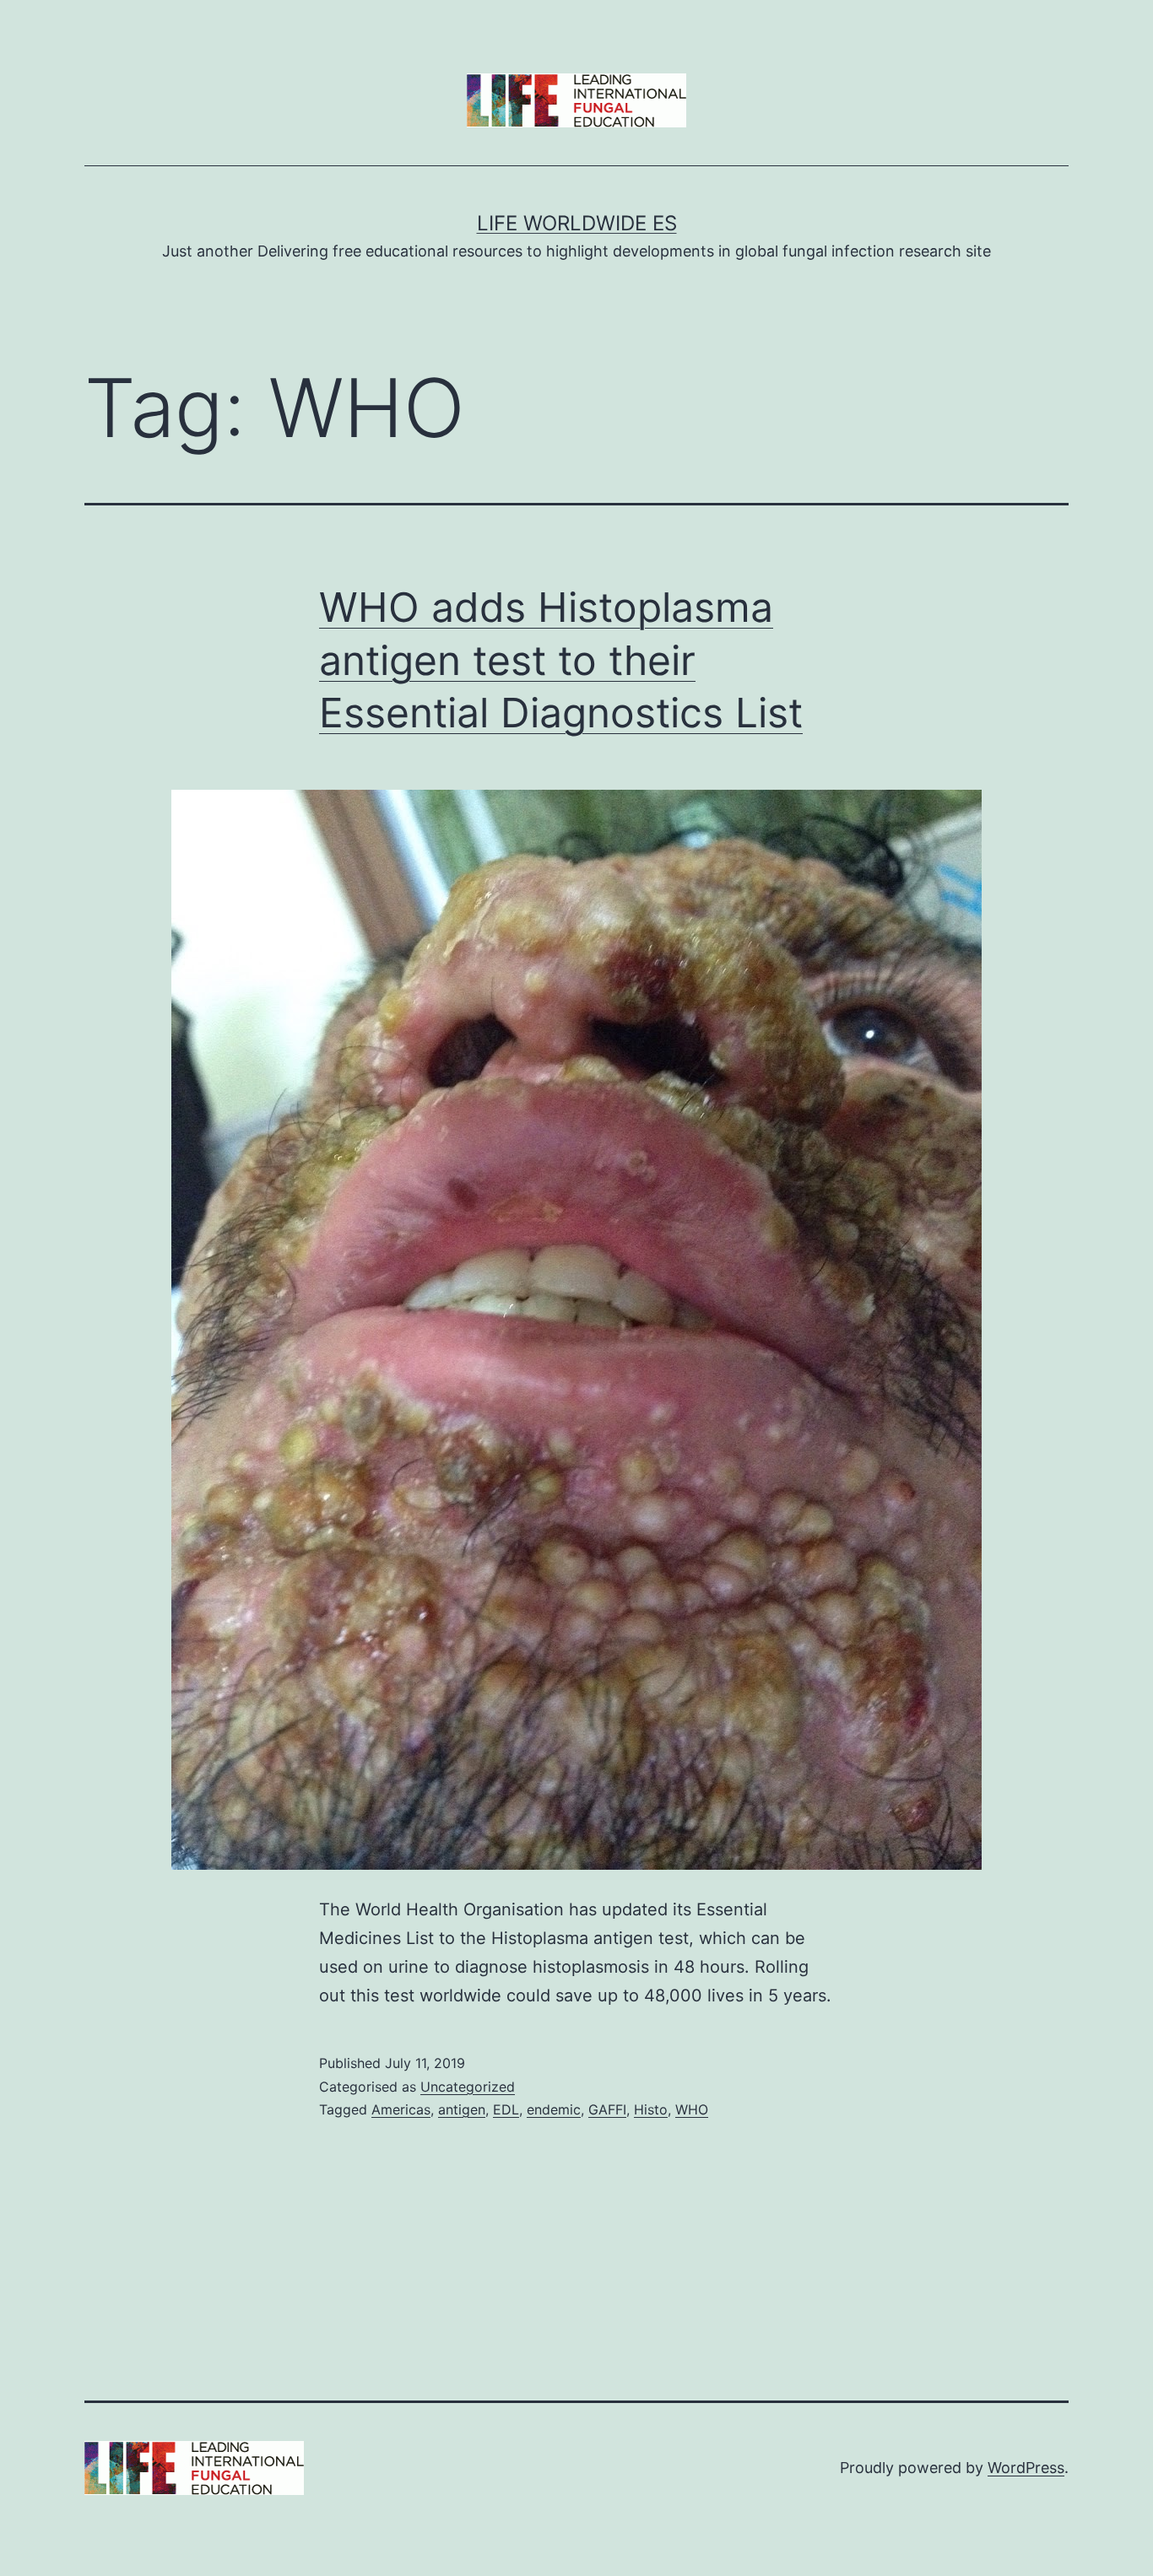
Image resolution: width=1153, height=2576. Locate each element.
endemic (554, 2109)
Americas (401, 2109)
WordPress (1026, 2468)
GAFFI (607, 2109)
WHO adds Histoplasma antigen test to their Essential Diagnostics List (561, 660)
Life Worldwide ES (577, 223)
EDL (506, 2109)
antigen (462, 2109)
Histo (651, 2109)
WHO (692, 2109)
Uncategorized (468, 2087)
